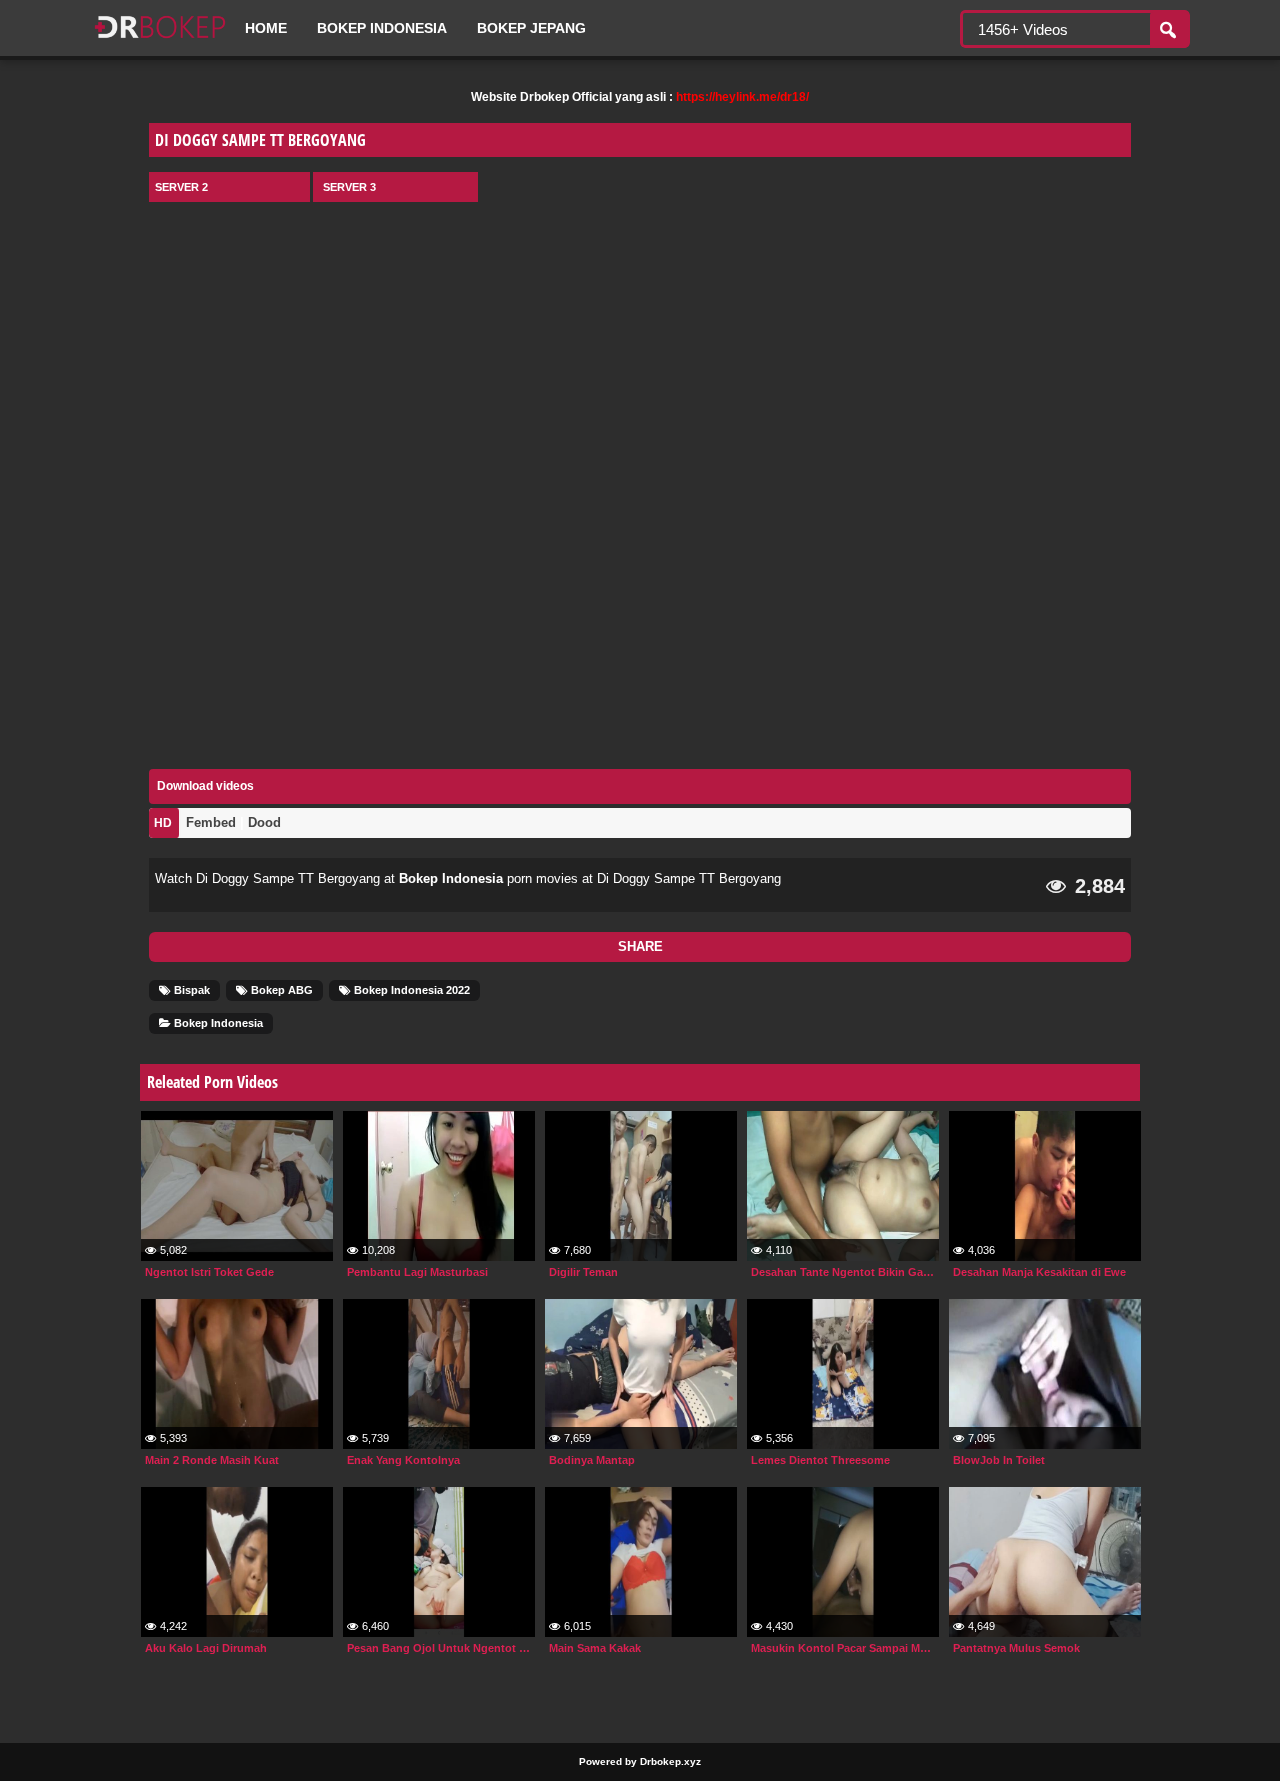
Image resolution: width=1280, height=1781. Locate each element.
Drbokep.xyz (670, 1761)
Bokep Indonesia (382, 28)
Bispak (190, 990)
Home (266, 28)
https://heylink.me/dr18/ (742, 97)
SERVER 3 (349, 187)
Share (640, 946)
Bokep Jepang (531, 28)
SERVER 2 (181, 187)
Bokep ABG (280, 990)
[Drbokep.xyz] (160, 40)
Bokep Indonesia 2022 (410, 990)
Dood (264, 822)
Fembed (211, 822)
